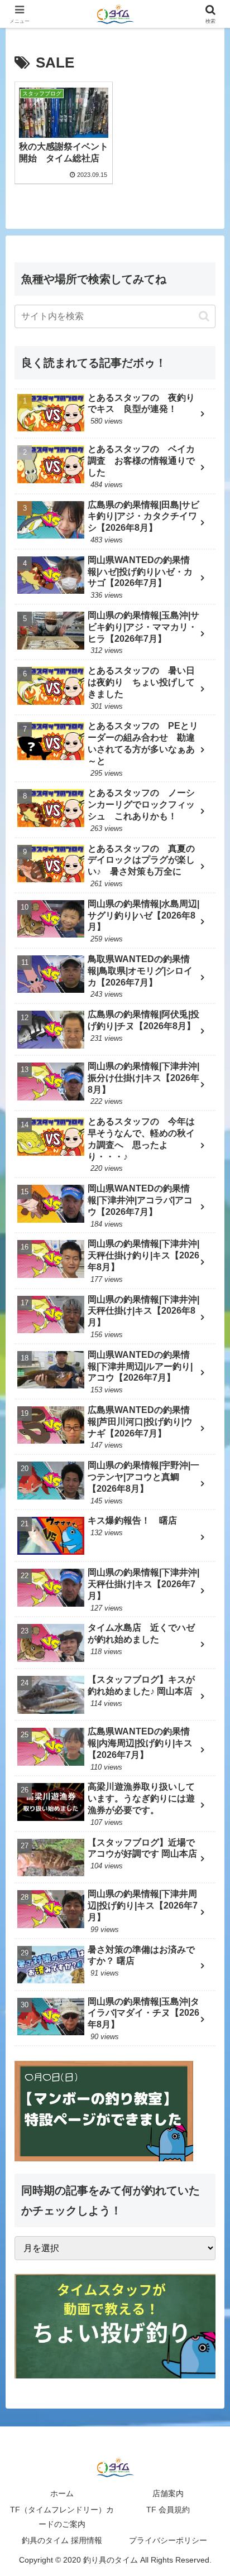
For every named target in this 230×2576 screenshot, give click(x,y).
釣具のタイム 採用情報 (62, 2540)
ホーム (62, 2493)
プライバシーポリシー (168, 2540)
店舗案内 (168, 2493)
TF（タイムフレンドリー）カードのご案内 (62, 2517)
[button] (204, 316)
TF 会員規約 (168, 2510)
